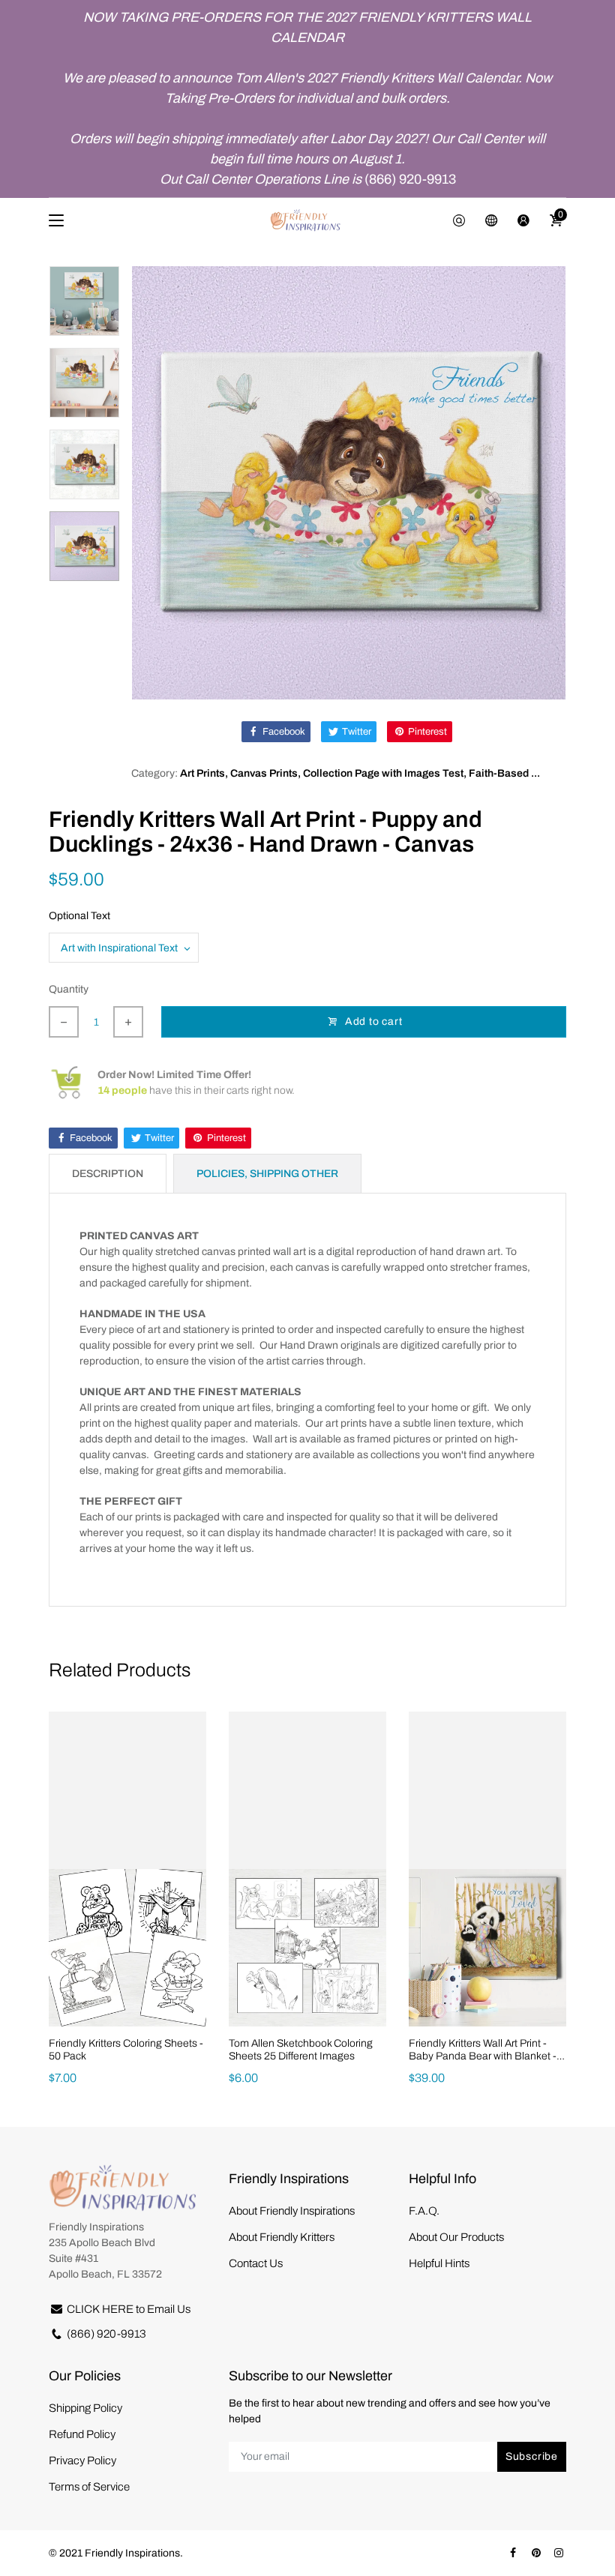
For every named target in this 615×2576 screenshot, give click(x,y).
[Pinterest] (536, 2553)
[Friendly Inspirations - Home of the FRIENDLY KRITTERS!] (307, 220)
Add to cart (374, 1021)
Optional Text (79, 916)
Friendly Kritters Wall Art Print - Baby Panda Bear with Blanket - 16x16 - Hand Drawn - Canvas (483, 2056)
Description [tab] (108, 1174)
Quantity (69, 989)
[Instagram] (559, 2553)
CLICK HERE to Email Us (129, 2309)
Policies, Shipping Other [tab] (267, 1174)
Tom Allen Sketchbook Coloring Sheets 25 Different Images (301, 2050)
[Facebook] (513, 2553)
